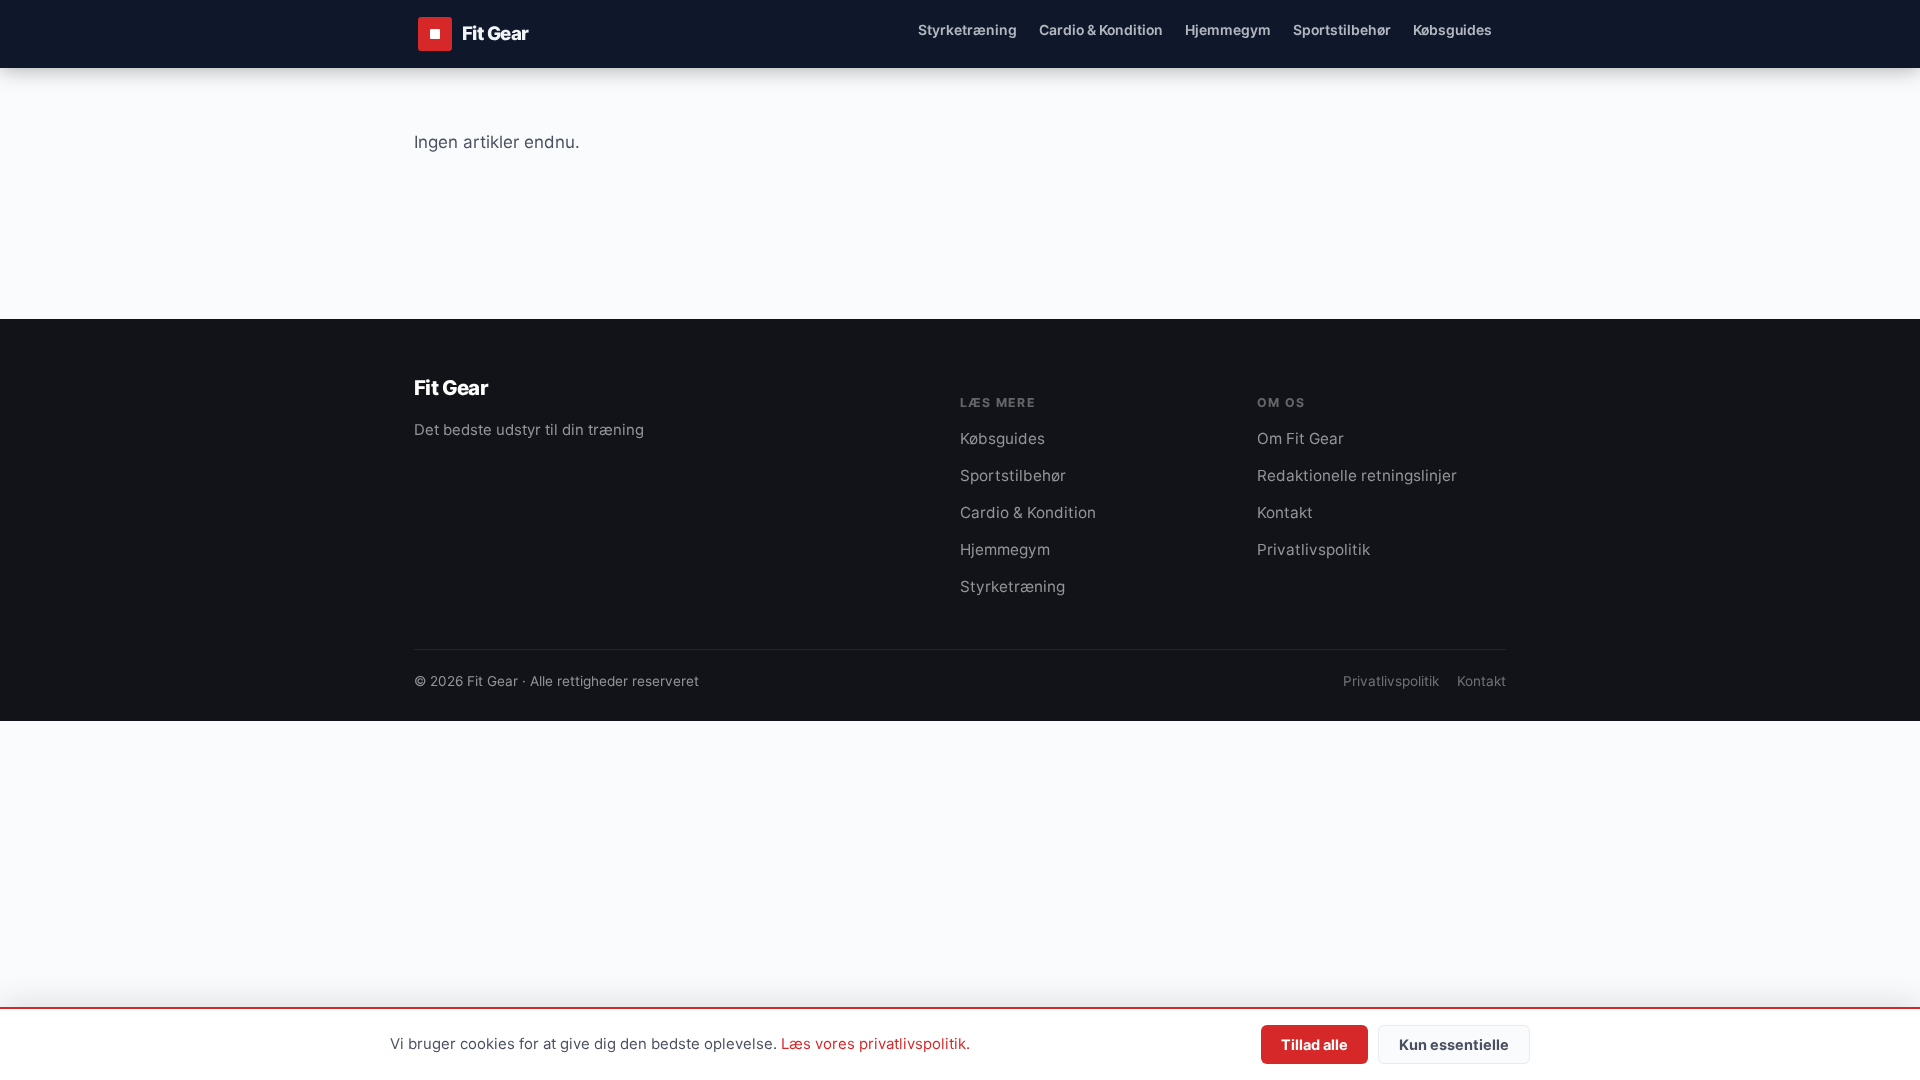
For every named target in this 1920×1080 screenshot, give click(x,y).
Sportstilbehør (1342, 29)
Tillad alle (1314, 1044)
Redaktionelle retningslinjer (1357, 475)
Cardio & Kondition (1101, 29)
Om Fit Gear (1300, 438)
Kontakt (1285, 512)
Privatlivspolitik (1313, 549)
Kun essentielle (1454, 1044)
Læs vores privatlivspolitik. (875, 1044)
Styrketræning (967, 29)
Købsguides (1452, 29)
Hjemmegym (1228, 29)
